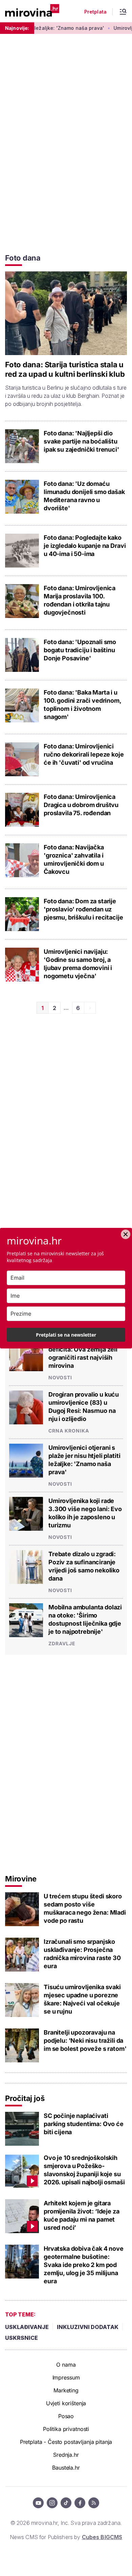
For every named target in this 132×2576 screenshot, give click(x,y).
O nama (66, 2365)
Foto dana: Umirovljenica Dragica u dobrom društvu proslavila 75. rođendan (81, 805)
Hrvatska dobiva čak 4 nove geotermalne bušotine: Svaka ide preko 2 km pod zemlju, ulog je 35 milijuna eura (84, 2265)
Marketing (66, 2390)
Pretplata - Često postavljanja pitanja (66, 2442)
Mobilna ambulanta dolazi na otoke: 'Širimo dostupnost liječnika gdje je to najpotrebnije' (85, 1619)
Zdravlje (62, 1643)
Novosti (60, 1377)
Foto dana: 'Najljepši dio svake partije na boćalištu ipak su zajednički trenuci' (81, 441)
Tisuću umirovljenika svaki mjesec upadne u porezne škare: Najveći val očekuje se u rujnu (82, 1999)
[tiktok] (66, 2503)
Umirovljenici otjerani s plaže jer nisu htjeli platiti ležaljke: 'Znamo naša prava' (84, 1460)
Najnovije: (17, 28)
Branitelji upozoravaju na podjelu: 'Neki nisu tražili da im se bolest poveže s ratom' (85, 2041)
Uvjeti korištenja (66, 2403)
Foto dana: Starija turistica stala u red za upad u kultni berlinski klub (65, 369)
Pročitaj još (25, 2098)
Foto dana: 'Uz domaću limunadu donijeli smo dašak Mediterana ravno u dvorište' (84, 496)
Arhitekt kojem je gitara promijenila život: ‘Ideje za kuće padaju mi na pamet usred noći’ (82, 2215)
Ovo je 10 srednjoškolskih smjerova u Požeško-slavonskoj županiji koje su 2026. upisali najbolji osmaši (84, 2170)
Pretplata (95, 12)
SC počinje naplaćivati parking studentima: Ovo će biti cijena (84, 2124)
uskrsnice (21, 2338)
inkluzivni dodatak (88, 2327)
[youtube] (38, 2503)
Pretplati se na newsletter (66, 1335)
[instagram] (52, 2503)
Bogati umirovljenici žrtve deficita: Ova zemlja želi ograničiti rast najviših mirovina (86, 1353)
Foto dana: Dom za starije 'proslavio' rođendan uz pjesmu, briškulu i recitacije (83, 909)
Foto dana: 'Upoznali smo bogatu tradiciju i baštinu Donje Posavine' (80, 650)
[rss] (94, 2503)
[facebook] (80, 2503)
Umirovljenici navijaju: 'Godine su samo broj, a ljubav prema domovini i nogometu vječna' (78, 964)
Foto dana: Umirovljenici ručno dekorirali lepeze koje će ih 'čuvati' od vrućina (84, 754)
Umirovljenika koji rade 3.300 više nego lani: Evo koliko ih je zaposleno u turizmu (85, 1513)
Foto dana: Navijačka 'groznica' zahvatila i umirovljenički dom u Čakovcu (74, 859)
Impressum (66, 2377)
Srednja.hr (66, 2455)
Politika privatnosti (66, 2429)
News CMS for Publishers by (66, 2537)
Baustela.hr (66, 2468)
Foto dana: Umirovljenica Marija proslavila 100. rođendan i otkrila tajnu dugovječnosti (80, 600)
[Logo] (32, 11)
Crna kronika (69, 1431)
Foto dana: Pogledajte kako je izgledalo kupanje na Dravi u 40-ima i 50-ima (85, 546)
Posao (66, 2416)
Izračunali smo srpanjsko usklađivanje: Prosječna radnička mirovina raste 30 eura (82, 1954)
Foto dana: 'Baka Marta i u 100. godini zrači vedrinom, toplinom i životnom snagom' (82, 705)
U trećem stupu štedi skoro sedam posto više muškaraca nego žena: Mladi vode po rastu (85, 1908)
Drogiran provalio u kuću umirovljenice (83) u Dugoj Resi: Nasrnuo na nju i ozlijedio (84, 1407)
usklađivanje (27, 2327)
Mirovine (21, 1879)
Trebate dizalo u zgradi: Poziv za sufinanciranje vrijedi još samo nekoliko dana (84, 1566)
